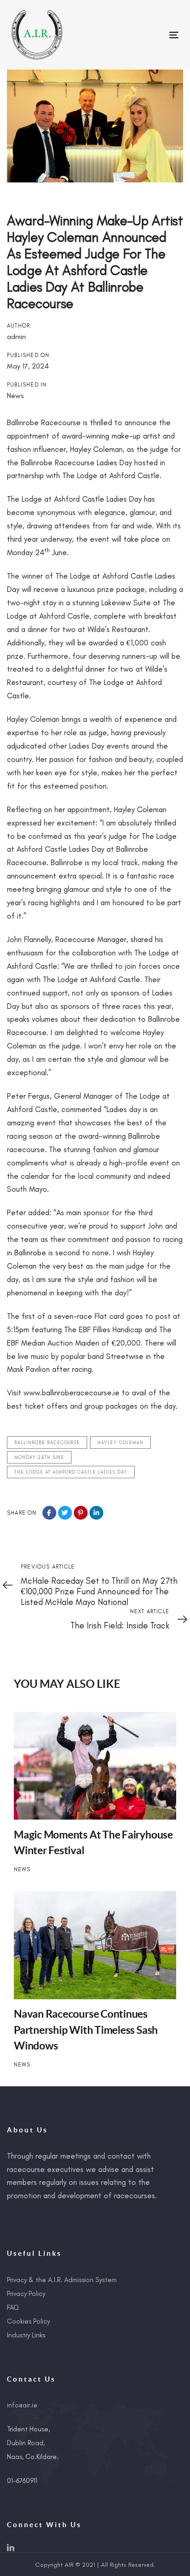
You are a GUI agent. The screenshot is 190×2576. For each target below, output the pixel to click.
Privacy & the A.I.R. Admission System (62, 2280)
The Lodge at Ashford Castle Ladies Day (71, 1472)
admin (16, 337)
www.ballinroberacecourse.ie (71, 1393)
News (15, 395)
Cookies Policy (28, 2321)
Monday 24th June (39, 1457)
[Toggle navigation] (151, 35)
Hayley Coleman (120, 1443)
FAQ (13, 2307)
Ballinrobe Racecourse (47, 1443)
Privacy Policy (26, 2294)
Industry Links (26, 2335)
